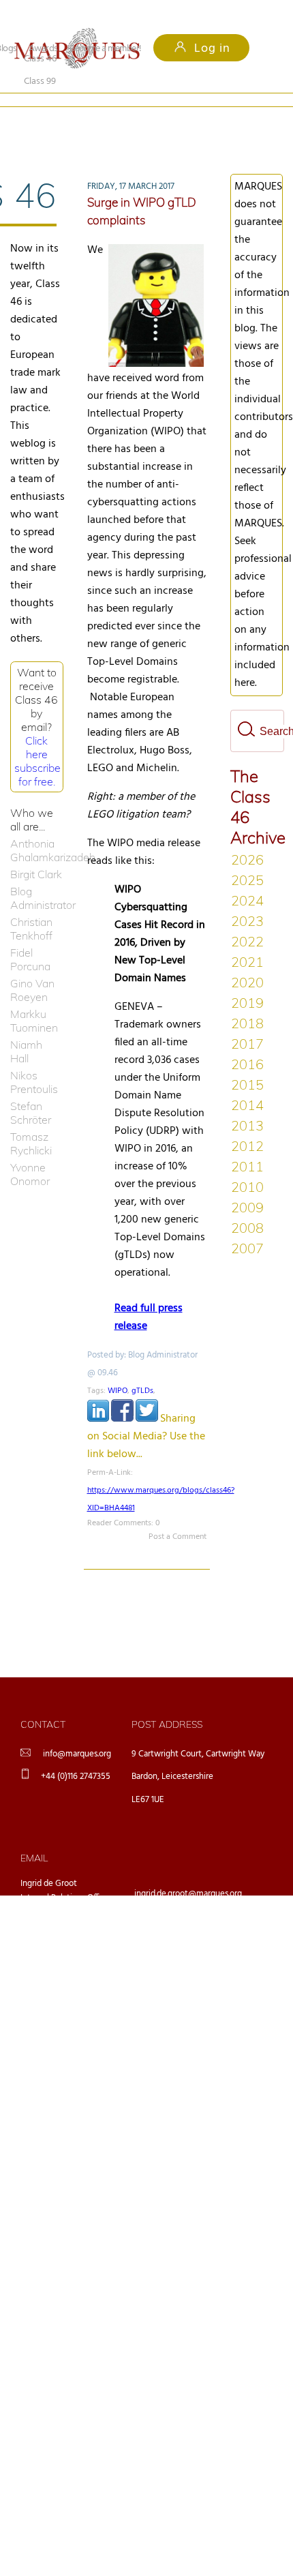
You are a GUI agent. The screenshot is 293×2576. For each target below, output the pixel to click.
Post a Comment (178, 1514)
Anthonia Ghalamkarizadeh (37, 828)
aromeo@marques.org (175, 1907)
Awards (43, 49)
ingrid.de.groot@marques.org (188, 1871)
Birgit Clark (36, 852)
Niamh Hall (26, 1029)
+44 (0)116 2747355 (76, 1754)
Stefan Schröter (31, 1090)
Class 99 (125, 120)
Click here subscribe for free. (37, 738)
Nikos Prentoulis (34, 1060)
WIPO (118, 1368)
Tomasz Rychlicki (31, 1121)
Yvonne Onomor (30, 1152)
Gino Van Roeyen (32, 968)
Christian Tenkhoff (31, 906)
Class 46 (40, 120)
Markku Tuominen (34, 998)
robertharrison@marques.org (187, 1978)
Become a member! (106, 49)
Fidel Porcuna (30, 937)
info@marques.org (77, 1732)
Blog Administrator (37, 875)
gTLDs (142, 1368)
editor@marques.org (172, 1942)
